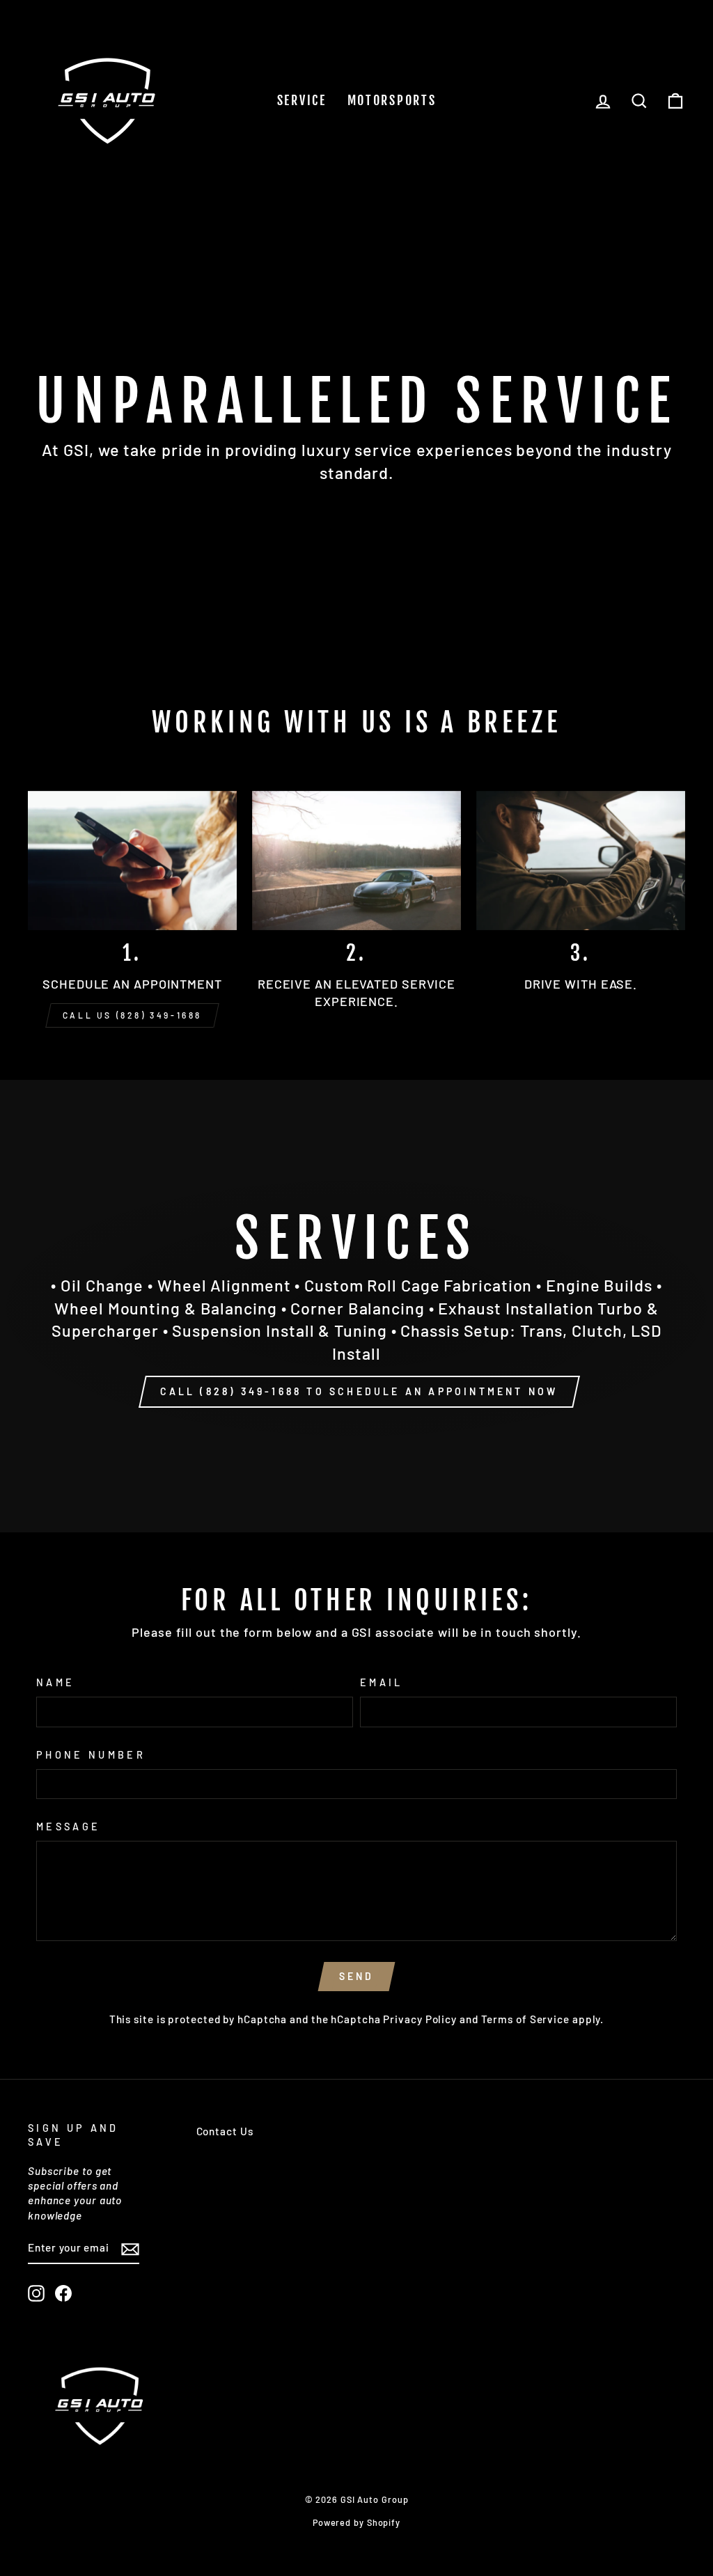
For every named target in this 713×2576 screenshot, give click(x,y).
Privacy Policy (420, 2019)
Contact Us (225, 2131)
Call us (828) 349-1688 (132, 1015)
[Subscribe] (130, 2249)
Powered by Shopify (356, 2522)
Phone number (91, 1755)
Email (382, 1682)
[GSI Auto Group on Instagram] (36, 2293)
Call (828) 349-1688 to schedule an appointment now (359, 1391)
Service (302, 100)
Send (357, 1976)
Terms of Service (525, 2019)
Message (68, 1827)
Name (55, 1682)
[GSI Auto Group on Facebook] (63, 2293)
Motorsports (392, 100)
